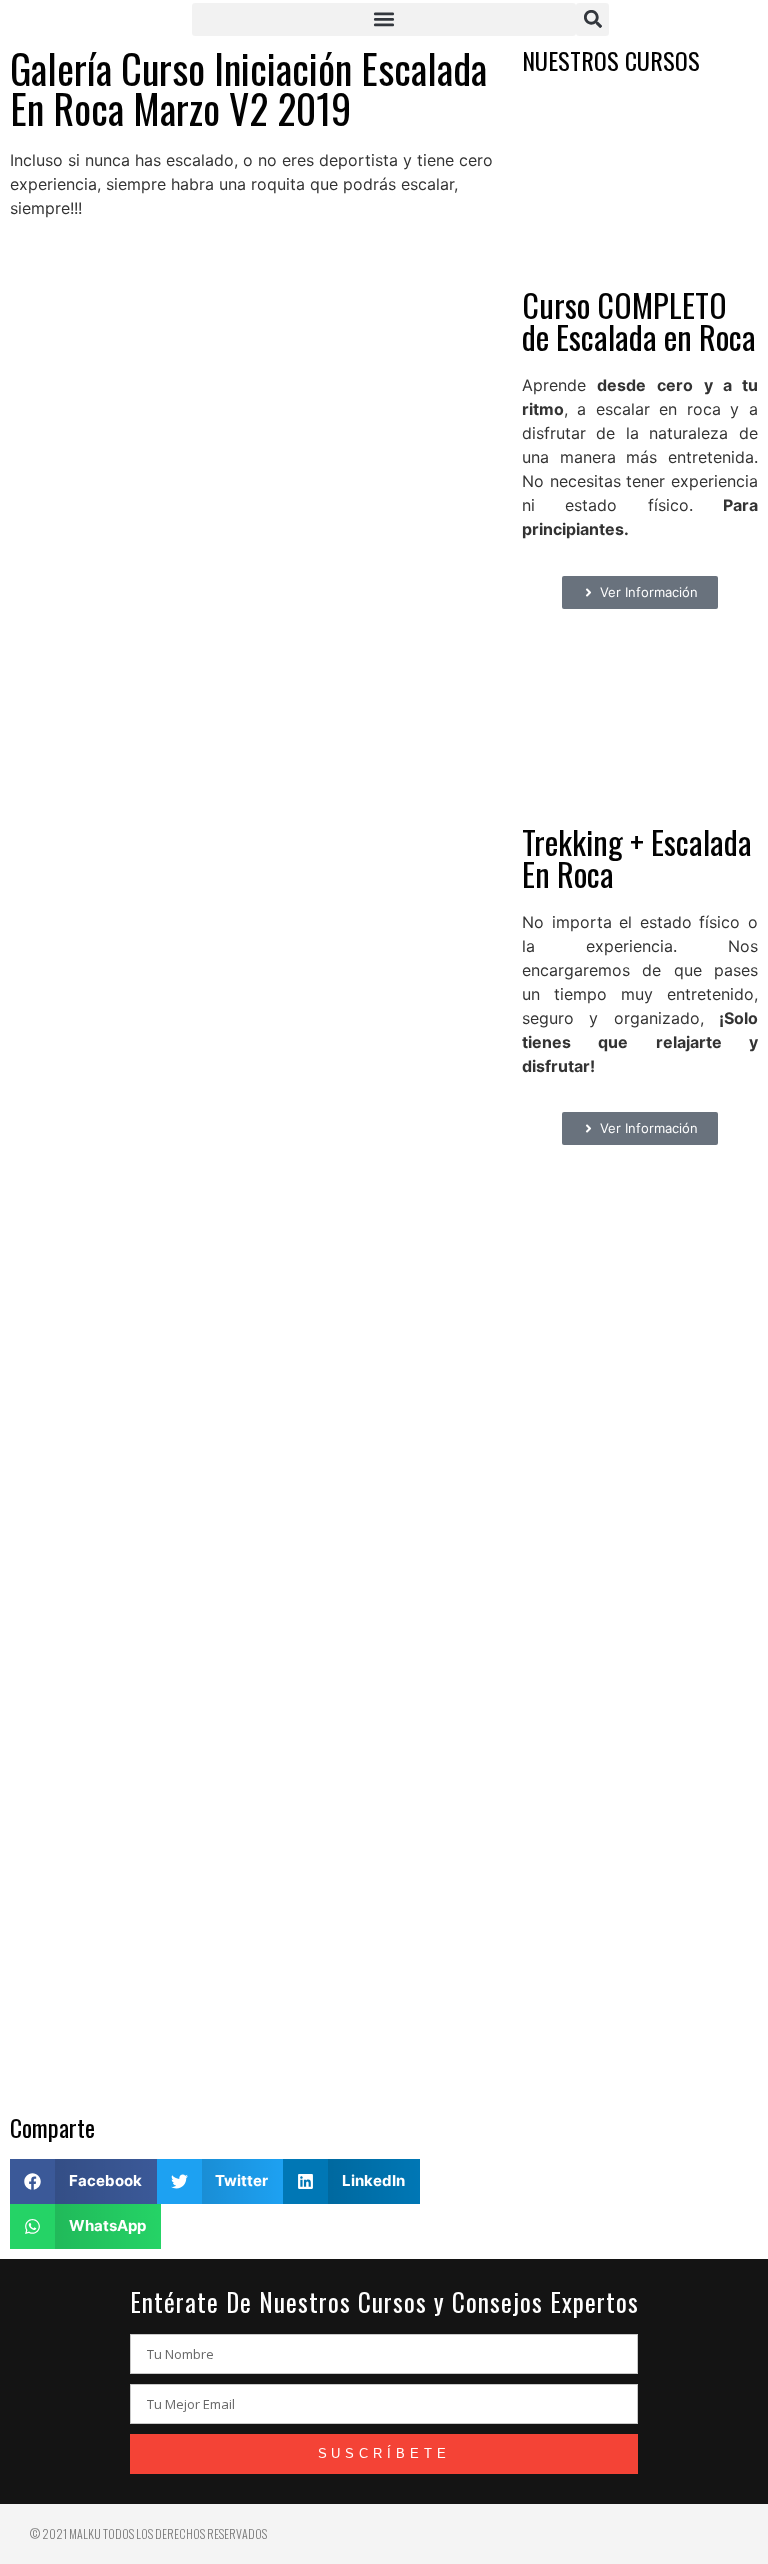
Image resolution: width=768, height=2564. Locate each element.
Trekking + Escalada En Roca (637, 857)
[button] (384, 19)
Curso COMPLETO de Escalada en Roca (639, 320)
